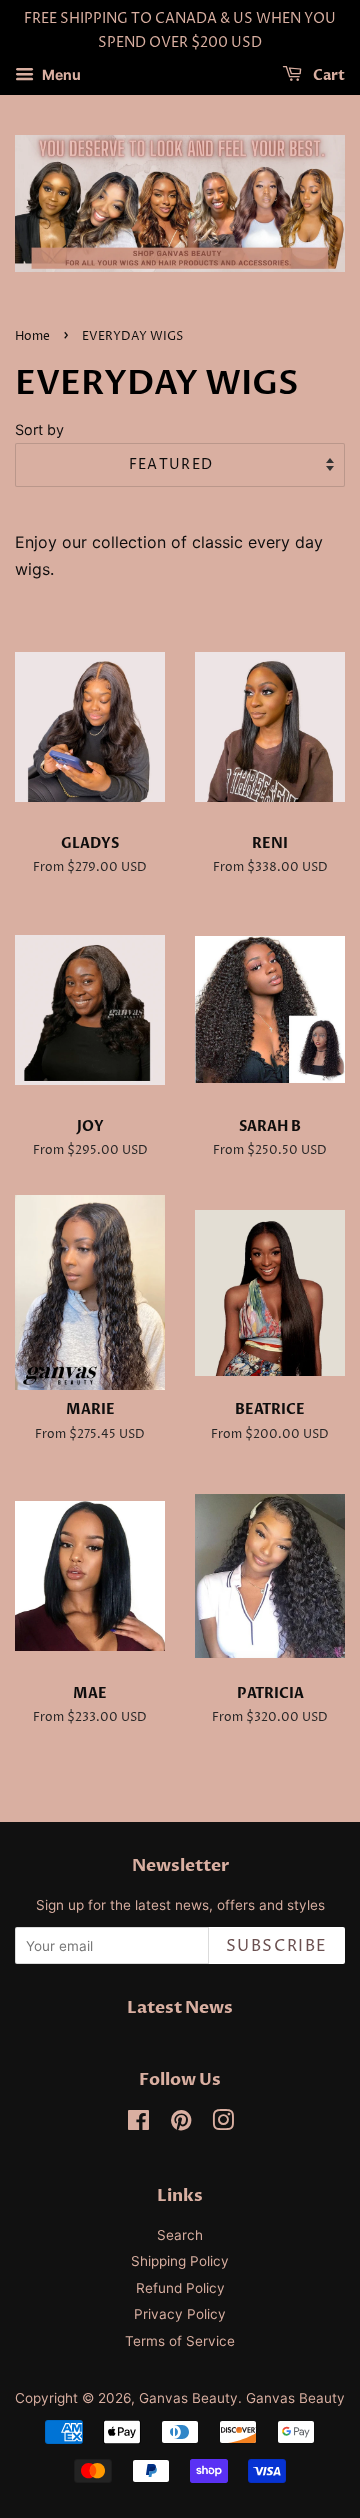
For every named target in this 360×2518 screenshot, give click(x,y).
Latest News (180, 2007)
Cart (327, 75)
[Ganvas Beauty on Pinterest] (181, 2124)
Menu (60, 74)
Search (180, 2235)
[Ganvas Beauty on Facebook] (138, 2124)
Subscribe (277, 1946)
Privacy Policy (180, 2314)
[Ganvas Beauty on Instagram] (223, 2124)
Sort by (39, 429)
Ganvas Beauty (188, 2398)
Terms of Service (180, 2341)
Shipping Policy (180, 2261)
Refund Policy (180, 2288)
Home (32, 336)
